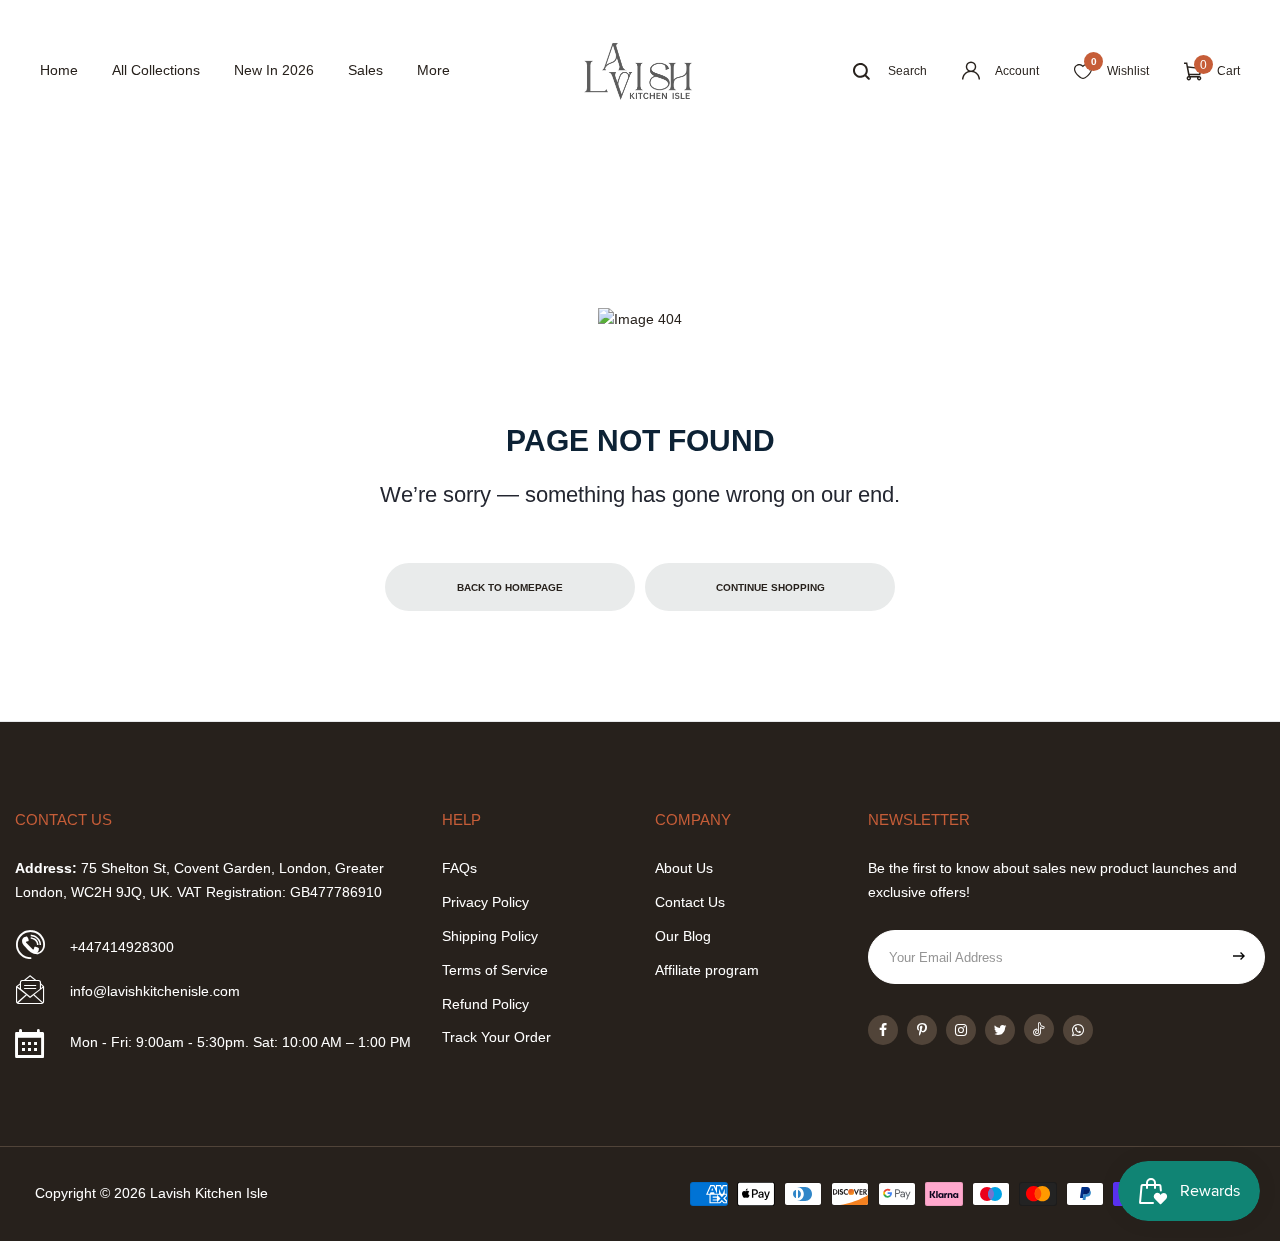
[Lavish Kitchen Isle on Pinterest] (922, 1030)
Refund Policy (485, 1004)
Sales (365, 70)
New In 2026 (274, 70)
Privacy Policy (485, 902)
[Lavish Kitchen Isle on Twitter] (1000, 1030)
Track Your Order (496, 1037)
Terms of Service (495, 970)
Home (59, 70)
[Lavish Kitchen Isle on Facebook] (883, 1030)
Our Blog (683, 936)
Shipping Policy (490, 936)
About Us (684, 868)
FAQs (459, 868)
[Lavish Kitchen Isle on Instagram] (961, 1030)
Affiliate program (707, 970)
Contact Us (690, 902)
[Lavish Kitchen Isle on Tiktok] (1039, 1029)
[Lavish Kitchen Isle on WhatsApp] (1078, 1030)
